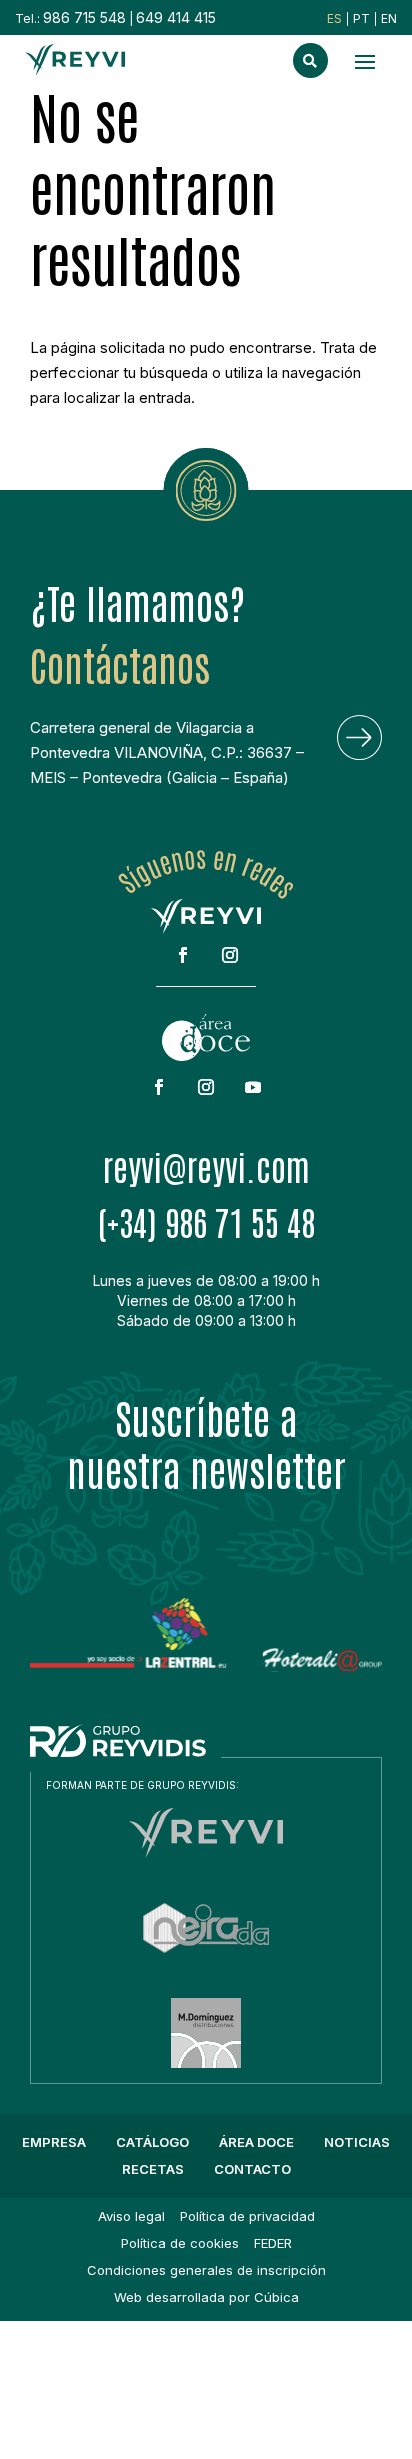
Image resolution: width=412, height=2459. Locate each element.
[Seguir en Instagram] (230, 955)
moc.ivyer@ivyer (206, 1166)
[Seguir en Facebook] (183, 955)
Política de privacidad (247, 2216)
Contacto (252, 2169)
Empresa (54, 2142)
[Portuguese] (361, 18)
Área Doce (256, 2142)
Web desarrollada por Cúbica (206, 2297)
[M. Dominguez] (206, 2062)
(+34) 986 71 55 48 (206, 1221)
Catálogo (152, 2142)
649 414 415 (176, 17)
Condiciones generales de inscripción (206, 2270)
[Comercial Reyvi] (206, 1852)
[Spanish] (334, 18)
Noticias (357, 2142)
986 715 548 (84, 17)
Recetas (153, 2169)
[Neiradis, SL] (206, 1947)
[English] (389, 18)
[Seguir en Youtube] (253, 1087)
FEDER (273, 2243)
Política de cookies (180, 2243)
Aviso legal (131, 2216)
